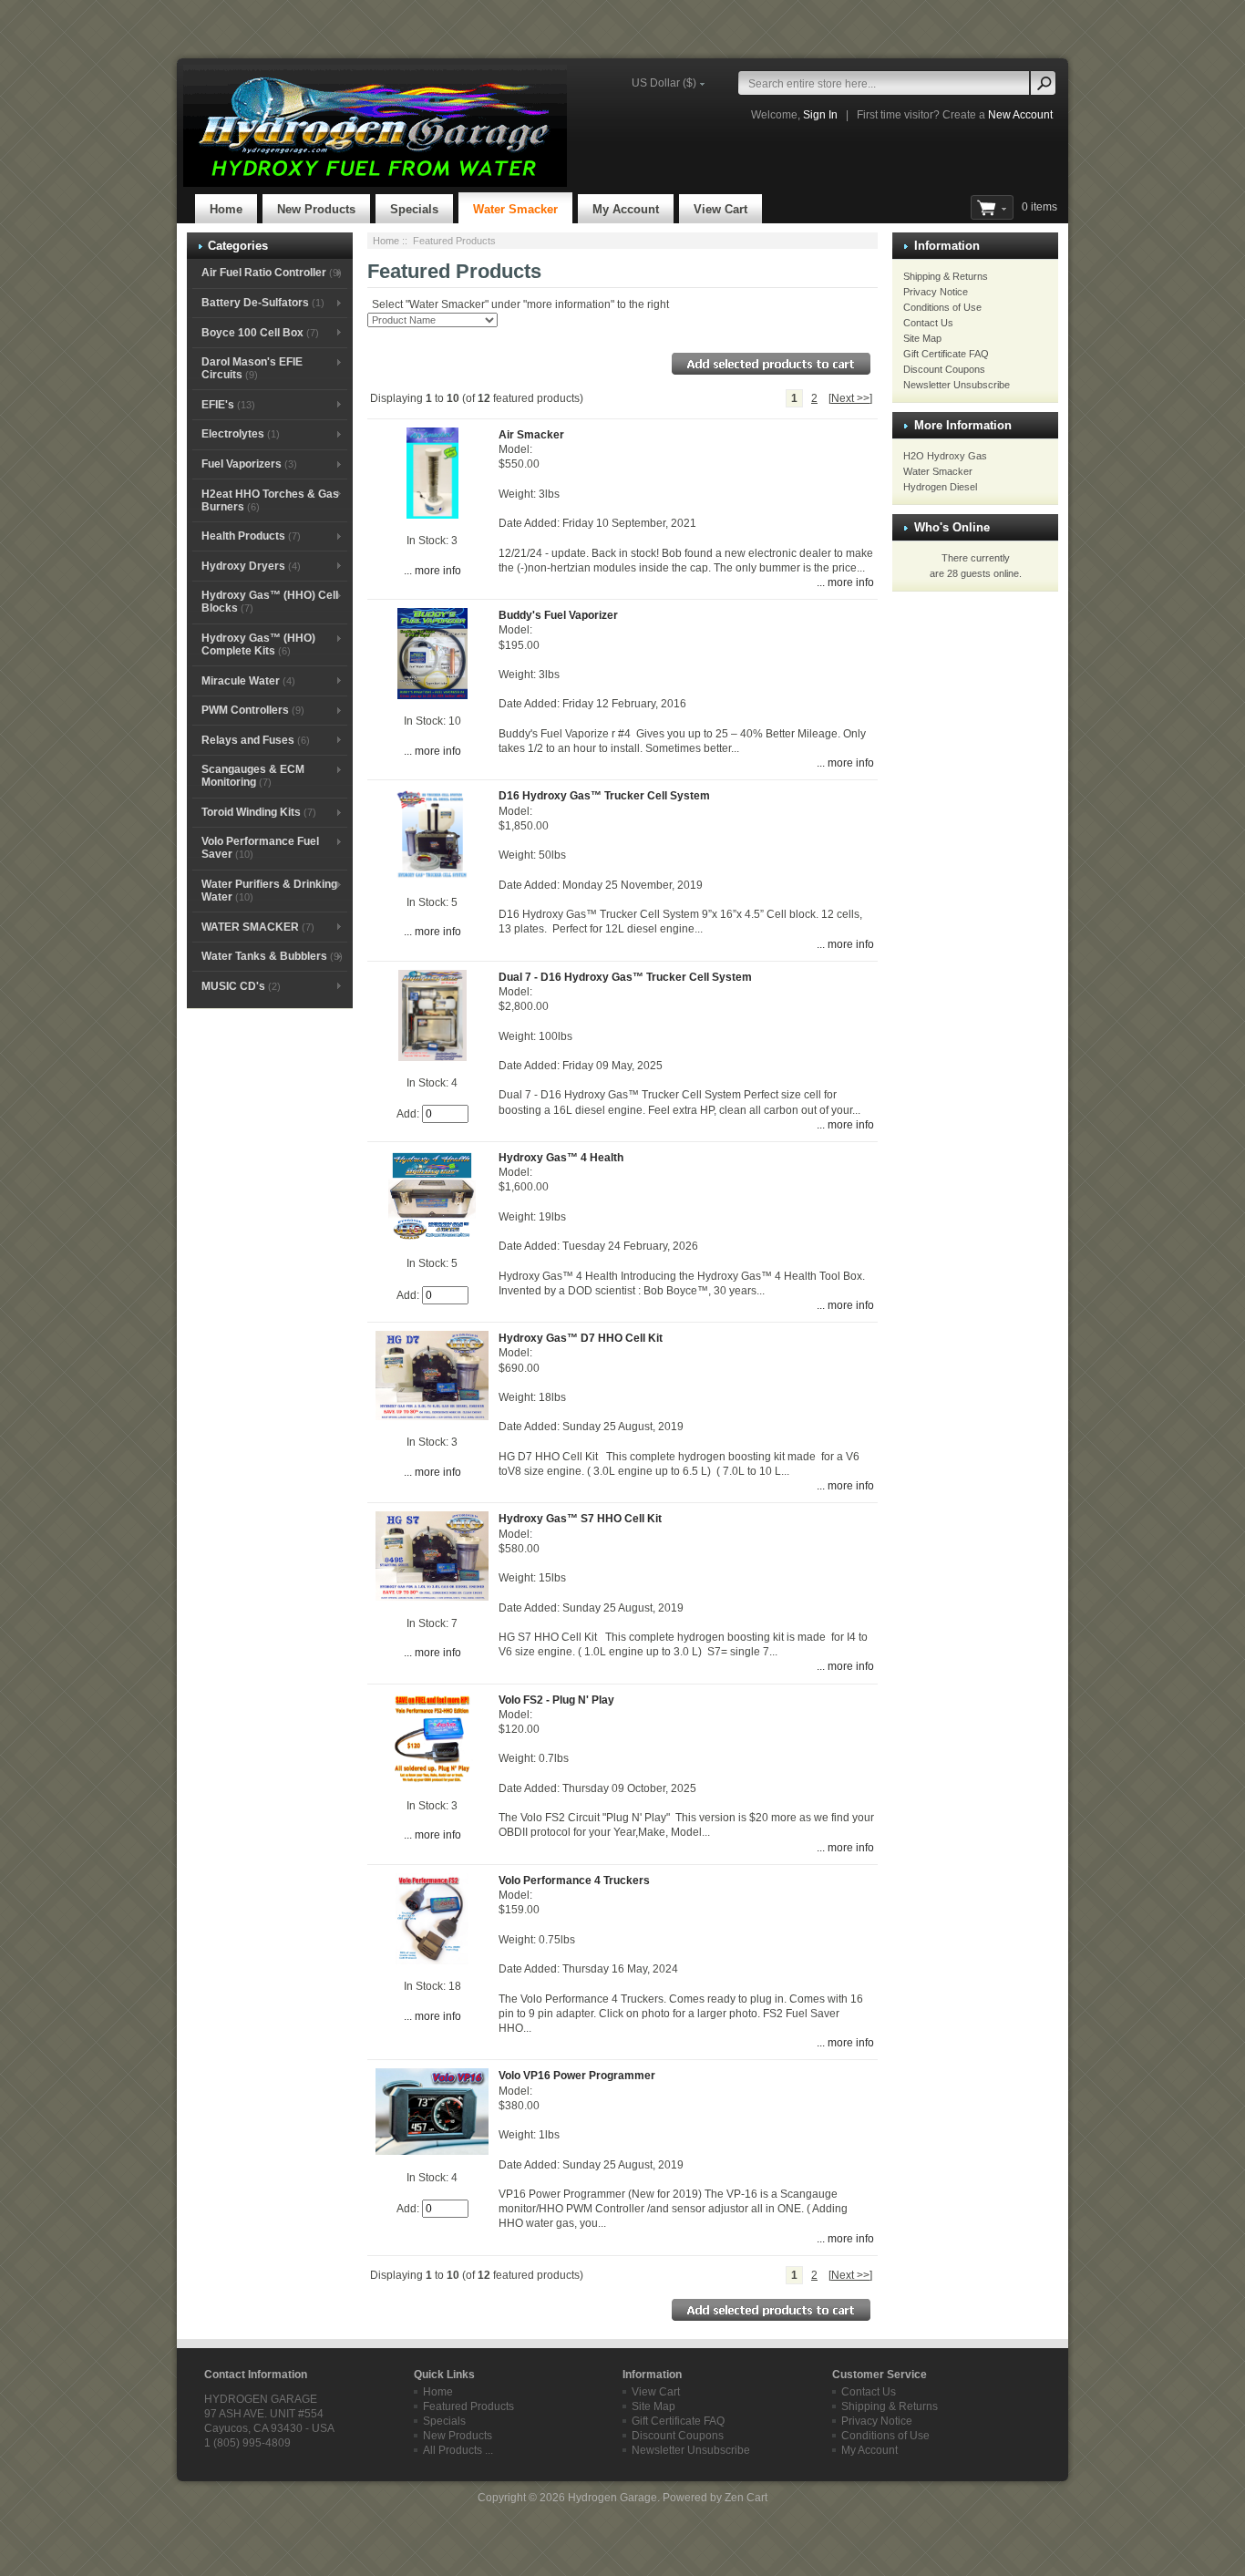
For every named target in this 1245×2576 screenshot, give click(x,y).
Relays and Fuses (256, 740)
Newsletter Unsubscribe (957, 385)
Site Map (922, 338)
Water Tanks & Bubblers (272, 956)
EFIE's (228, 405)
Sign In (820, 115)
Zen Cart (746, 2498)
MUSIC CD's (241, 986)
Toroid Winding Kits (259, 812)
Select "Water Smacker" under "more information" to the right (520, 304)
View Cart (720, 209)
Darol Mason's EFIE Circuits (252, 368)
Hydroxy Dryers (251, 566)
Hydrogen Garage (612, 2498)
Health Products (251, 536)
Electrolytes (241, 434)
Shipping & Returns (946, 276)
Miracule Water (248, 681)
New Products (316, 209)
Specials (414, 209)
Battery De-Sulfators (263, 303)
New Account (1020, 115)
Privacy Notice (936, 292)
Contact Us (928, 323)
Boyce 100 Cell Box (260, 333)
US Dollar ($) (664, 83)
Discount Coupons (944, 369)
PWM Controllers (253, 710)
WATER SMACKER (258, 927)
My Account (626, 209)
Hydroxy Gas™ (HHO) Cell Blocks (270, 602)
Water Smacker (515, 209)
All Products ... (458, 2450)
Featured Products (468, 2406)
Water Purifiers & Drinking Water (269, 891)
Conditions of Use (942, 307)
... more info (432, 571)
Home (226, 209)
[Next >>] (850, 398)
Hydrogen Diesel (940, 487)
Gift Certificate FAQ (946, 354)
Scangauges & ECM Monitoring (253, 776)
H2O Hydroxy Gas (945, 456)
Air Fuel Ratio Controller (272, 273)
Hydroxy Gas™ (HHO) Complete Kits (258, 644)
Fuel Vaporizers (249, 464)
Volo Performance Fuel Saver (260, 848)
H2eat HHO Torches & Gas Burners (270, 500)
